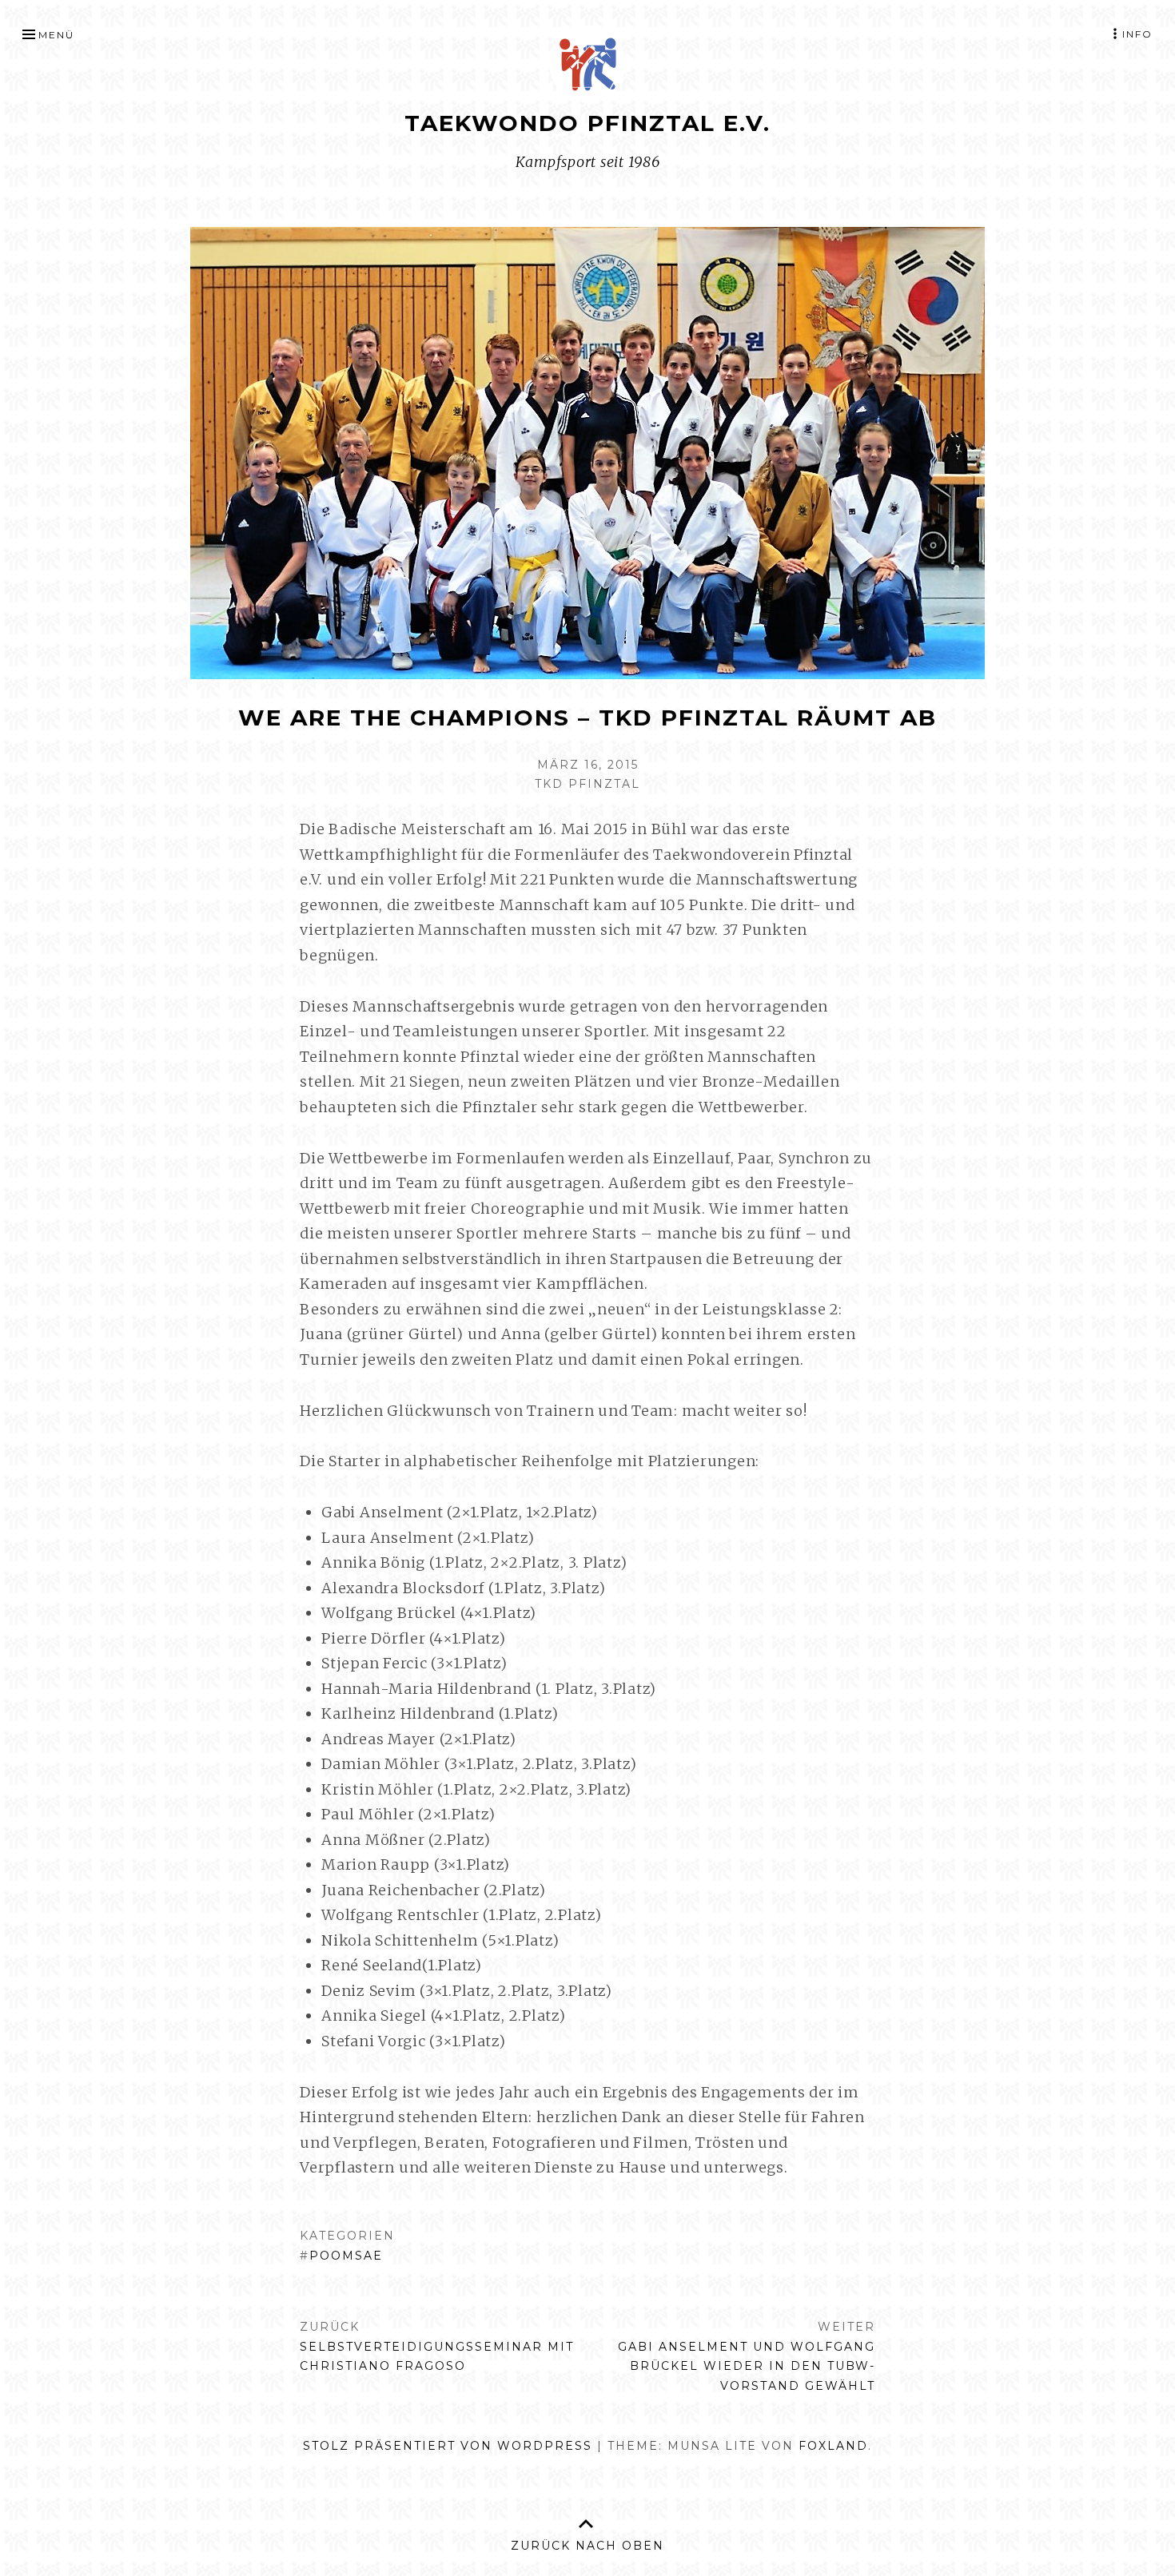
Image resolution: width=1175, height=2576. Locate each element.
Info (1137, 34)
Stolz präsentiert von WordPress (448, 2446)
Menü (56, 35)
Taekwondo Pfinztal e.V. (587, 123)
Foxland (833, 2446)
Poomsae (346, 2256)
